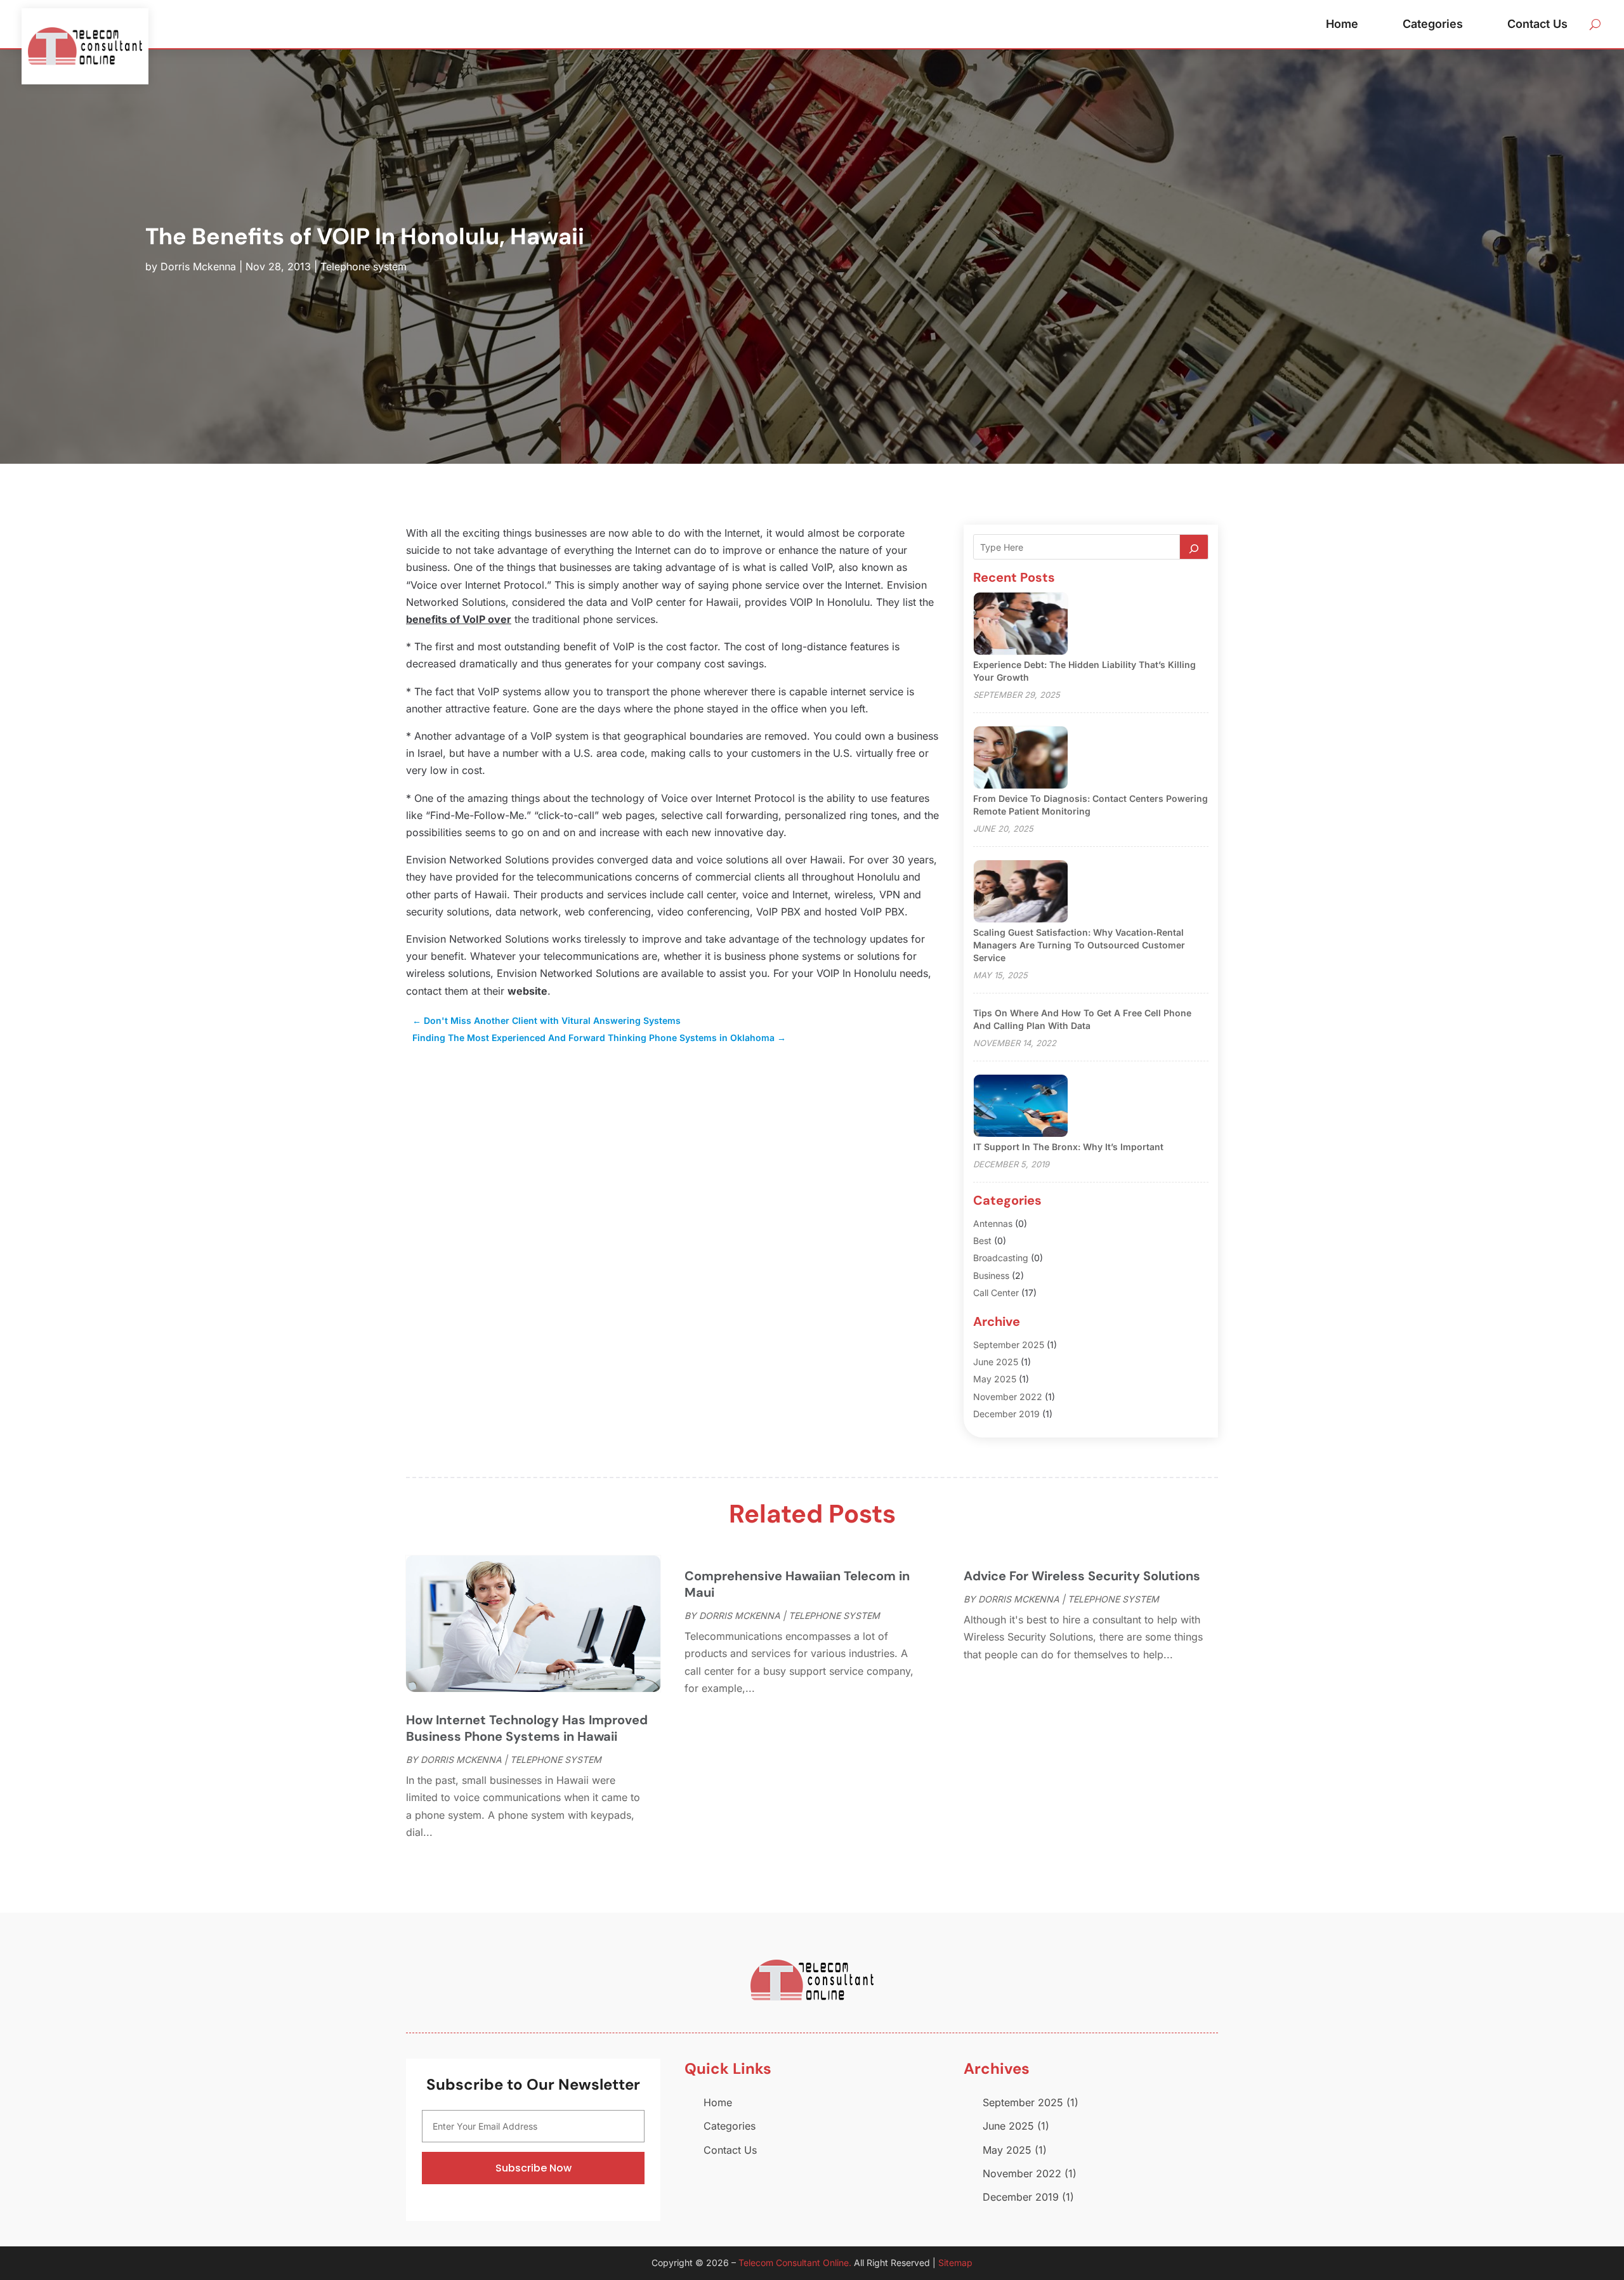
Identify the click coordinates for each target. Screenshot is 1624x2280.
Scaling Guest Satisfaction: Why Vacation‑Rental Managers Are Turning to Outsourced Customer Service (1079, 945)
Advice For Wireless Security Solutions (1082, 1576)
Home (1342, 24)
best (982, 1241)
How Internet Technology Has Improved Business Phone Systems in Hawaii (527, 1728)
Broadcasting (1001, 1258)
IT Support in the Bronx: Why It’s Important (1068, 1147)
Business (991, 1275)
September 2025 (1009, 1345)
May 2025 (995, 1379)
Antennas (993, 1223)
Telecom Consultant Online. (795, 2263)
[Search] (1194, 547)
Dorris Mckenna (198, 266)
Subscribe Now (534, 2168)
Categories (1433, 24)
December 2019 (1006, 1414)
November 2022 (1008, 1397)
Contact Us (1537, 24)
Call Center (996, 1293)
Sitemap (955, 2263)
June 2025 (996, 1362)
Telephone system (363, 266)
